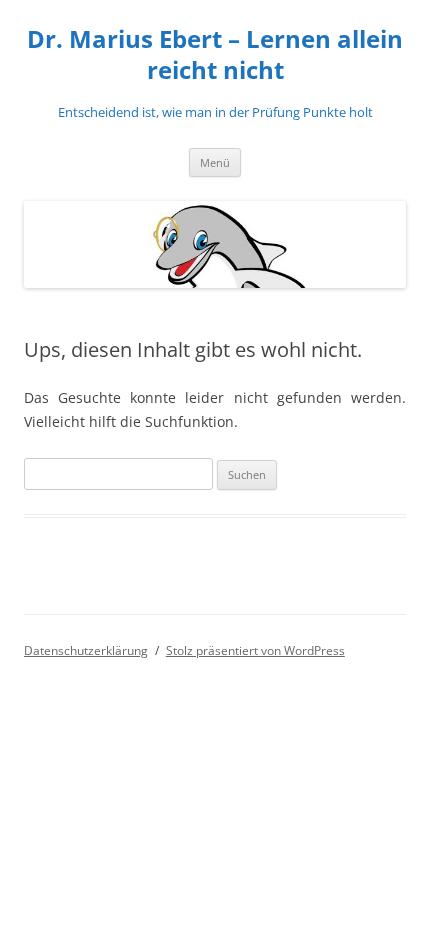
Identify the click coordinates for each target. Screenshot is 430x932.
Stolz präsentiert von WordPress (255, 650)
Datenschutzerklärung (86, 650)
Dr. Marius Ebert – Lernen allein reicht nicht (215, 55)
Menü (215, 162)
